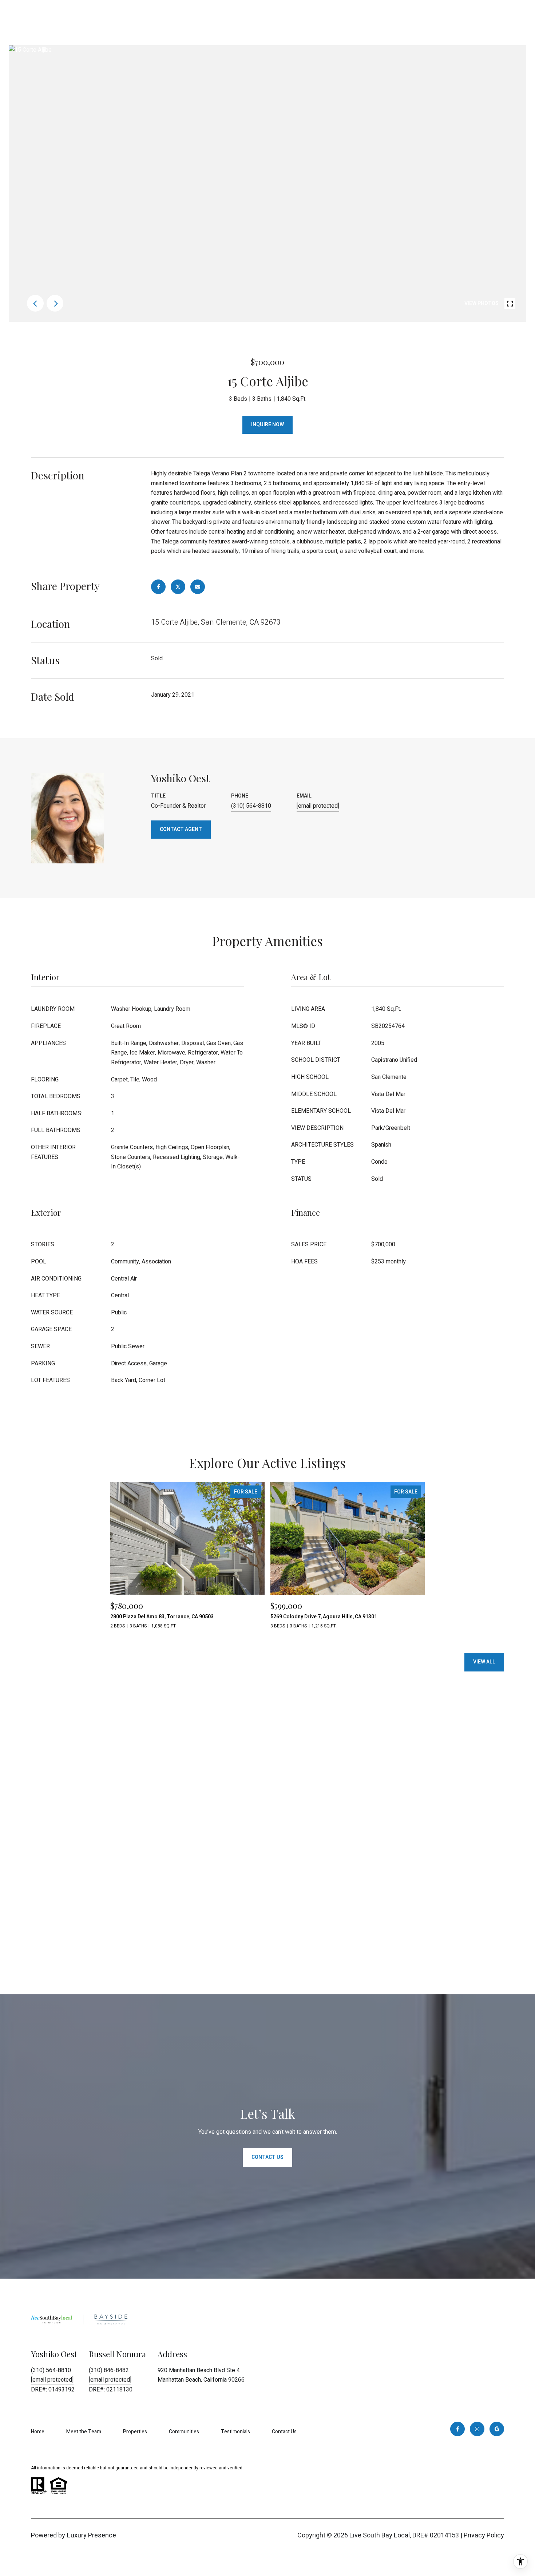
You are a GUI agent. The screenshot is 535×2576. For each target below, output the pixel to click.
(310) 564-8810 (251, 806)
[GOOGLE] (497, 2429)
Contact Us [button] (267, 2157)
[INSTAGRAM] (477, 2429)
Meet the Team (84, 2432)
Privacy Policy (484, 2535)
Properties (135, 2432)
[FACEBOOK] (457, 2429)
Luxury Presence (92, 2535)
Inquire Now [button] (267, 425)
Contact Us (284, 2432)
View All (484, 1662)
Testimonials (235, 2432)
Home (38, 2432)
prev (35, 303)
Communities (184, 2432)
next (55, 303)
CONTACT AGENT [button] (181, 829)
